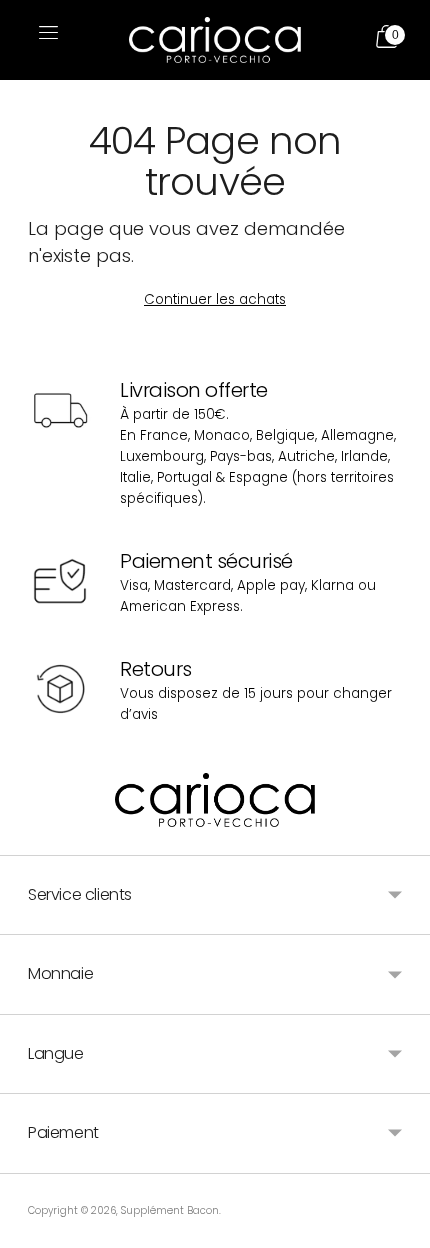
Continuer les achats (215, 299)
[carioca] (215, 40)
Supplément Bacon (170, 1210)
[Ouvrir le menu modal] (46, 40)
